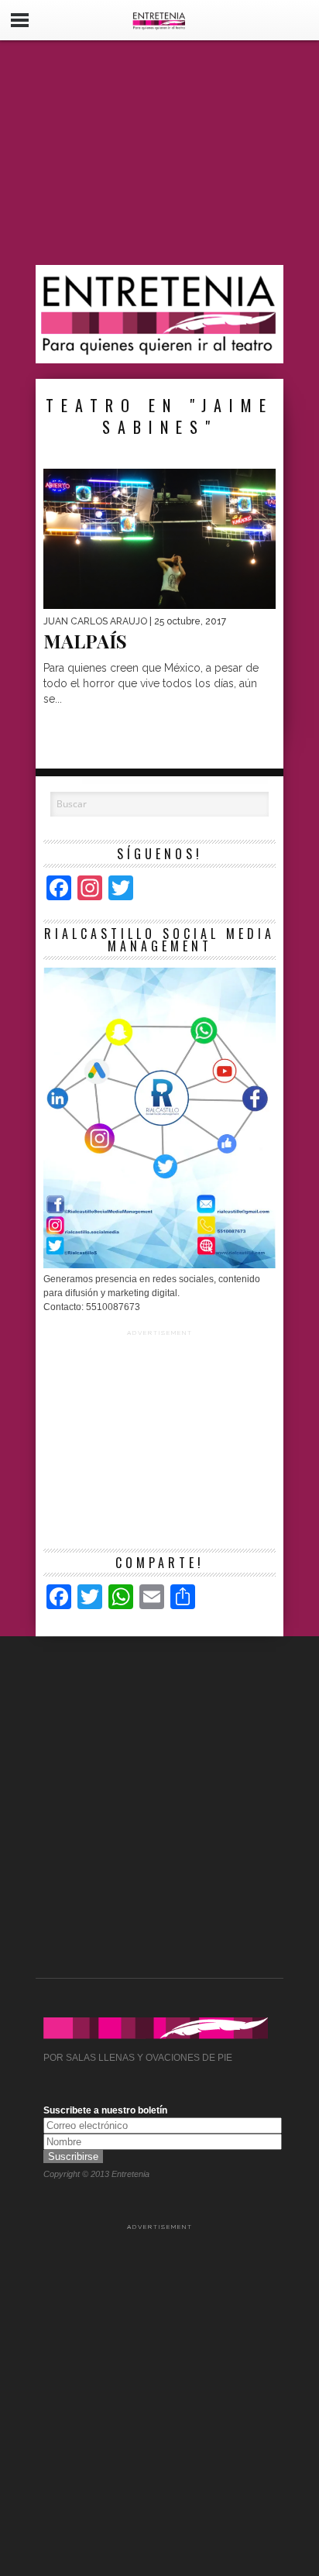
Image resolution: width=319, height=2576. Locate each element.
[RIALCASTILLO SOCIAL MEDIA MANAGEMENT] (159, 1265)
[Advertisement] (159, 153)
